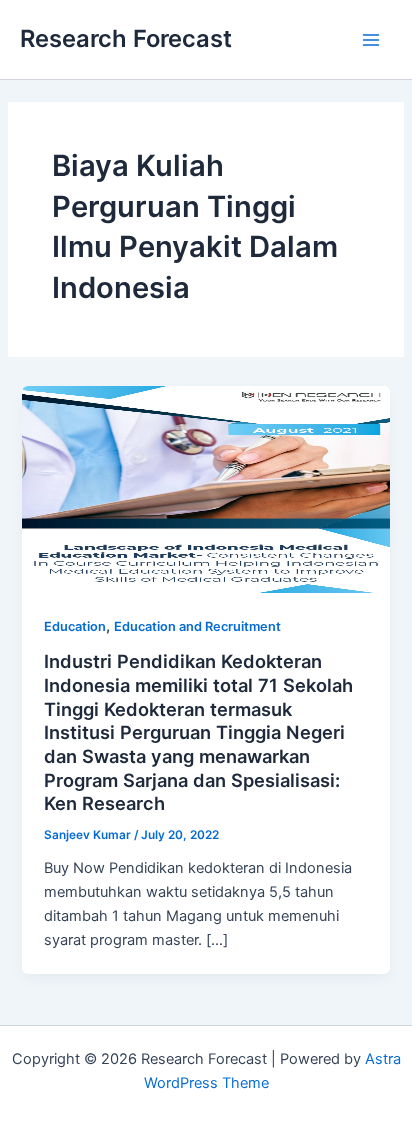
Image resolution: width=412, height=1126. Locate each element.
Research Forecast (126, 38)
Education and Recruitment (197, 626)
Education (75, 626)
